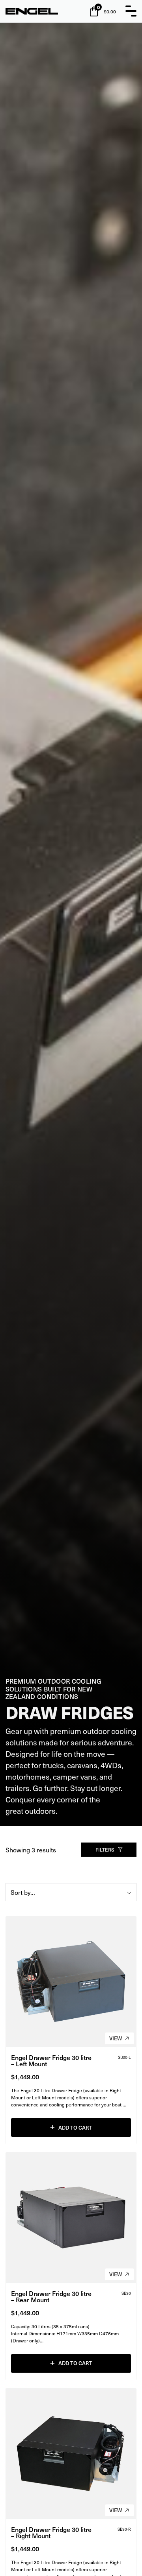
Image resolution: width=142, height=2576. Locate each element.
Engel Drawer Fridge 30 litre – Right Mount (51, 2532)
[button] (71, 2127)
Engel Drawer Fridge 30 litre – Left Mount (51, 2060)
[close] (131, 11)
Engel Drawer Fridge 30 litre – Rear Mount (51, 2296)
